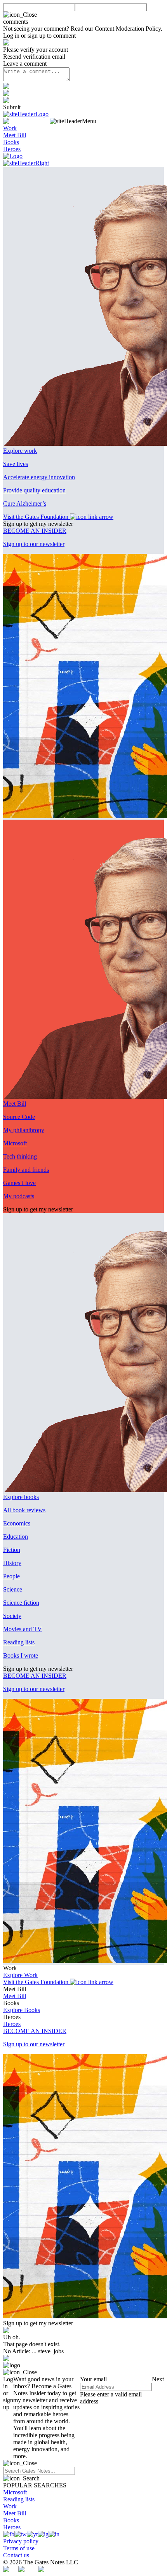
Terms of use (19, 2548)
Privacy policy (21, 2541)
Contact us (16, 2555)
